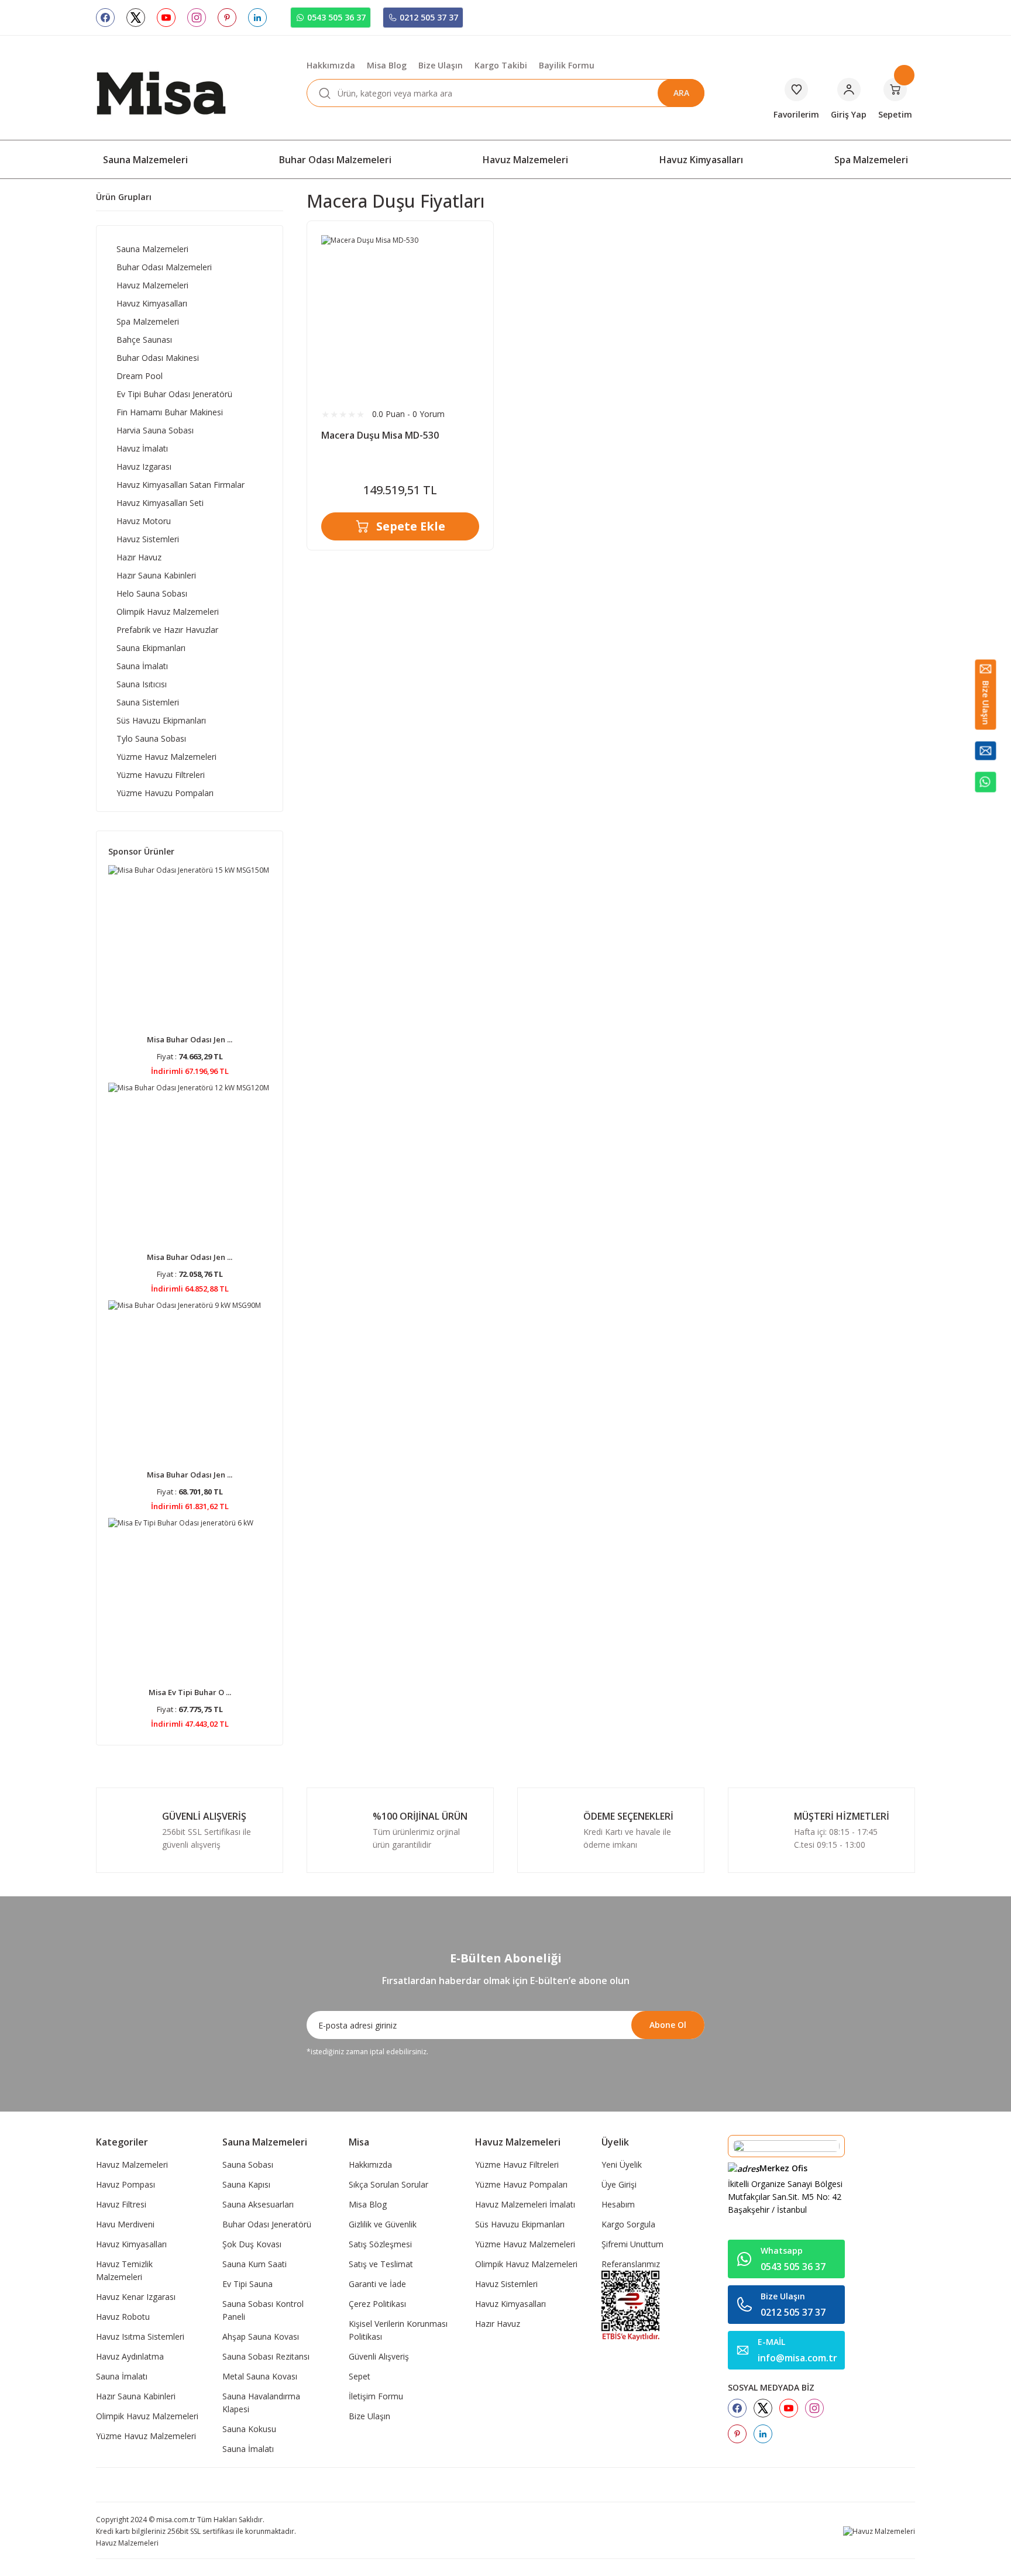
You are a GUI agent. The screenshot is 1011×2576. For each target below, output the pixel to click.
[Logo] (161, 92)
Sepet (360, 2376)
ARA (681, 93)
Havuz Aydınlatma (130, 2356)
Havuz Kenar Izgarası (136, 2297)
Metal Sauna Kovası (260, 2376)
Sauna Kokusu (249, 2429)
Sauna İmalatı (122, 2376)
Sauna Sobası (248, 2165)
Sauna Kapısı (246, 2184)
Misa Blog (368, 2204)
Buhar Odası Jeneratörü (267, 2224)
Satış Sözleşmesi (380, 2244)
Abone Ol (668, 2025)
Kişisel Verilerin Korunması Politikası (398, 2330)
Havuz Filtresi (121, 2204)
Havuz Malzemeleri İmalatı (525, 2204)
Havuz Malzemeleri (132, 2165)
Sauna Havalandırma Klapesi (261, 2403)
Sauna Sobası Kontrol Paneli (263, 2310)
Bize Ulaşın (369, 2416)
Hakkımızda (370, 2165)
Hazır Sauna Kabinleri (136, 2396)
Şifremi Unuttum (632, 2244)
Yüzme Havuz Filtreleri (517, 2165)
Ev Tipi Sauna (247, 2284)
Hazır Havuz (498, 2324)
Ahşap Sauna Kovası (261, 2336)
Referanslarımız (631, 2264)
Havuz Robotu (123, 2317)
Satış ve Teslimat (381, 2264)
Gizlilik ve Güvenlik (383, 2224)
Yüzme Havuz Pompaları (521, 2184)
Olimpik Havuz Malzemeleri (147, 2416)
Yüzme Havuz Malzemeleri (146, 2436)
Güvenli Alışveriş (379, 2356)
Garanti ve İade (377, 2284)
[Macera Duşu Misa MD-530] (400, 314)
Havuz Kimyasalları (131, 2244)
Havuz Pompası (125, 2184)
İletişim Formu (376, 2396)
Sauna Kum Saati (255, 2264)
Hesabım (618, 2204)
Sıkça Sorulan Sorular (388, 2184)
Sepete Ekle (411, 526)
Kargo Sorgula (628, 2224)
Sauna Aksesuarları (258, 2204)
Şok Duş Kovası (252, 2244)
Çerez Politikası (377, 2304)
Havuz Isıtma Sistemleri (140, 2336)
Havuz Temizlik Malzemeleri (124, 2270)
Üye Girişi (619, 2184)
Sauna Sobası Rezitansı (266, 2356)
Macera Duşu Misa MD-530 (380, 435)
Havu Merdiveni (125, 2224)
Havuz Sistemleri (506, 2284)
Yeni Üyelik (622, 2165)
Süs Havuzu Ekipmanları (520, 2224)
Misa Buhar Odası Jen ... (190, 1039)
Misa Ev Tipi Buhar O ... (190, 1692)
